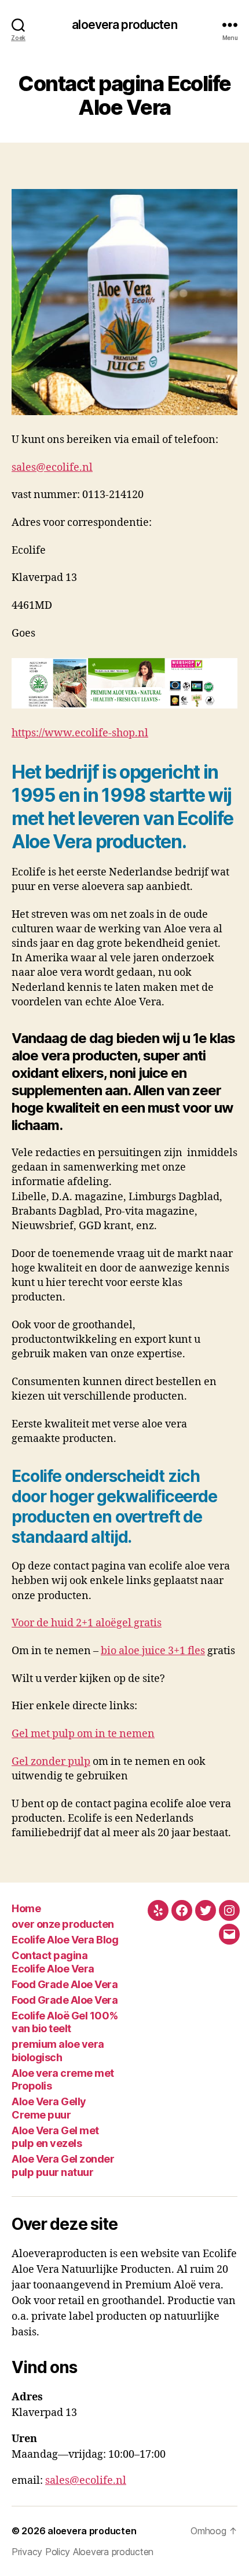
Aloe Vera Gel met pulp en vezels (55, 2137)
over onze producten (63, 1924)
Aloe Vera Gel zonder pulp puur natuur (63, 2166)
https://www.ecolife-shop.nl (80, 733)
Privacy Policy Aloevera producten (83, 2552)
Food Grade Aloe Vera (65, 1984)
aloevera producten (124, 25)
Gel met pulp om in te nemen (83, 1734)
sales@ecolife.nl (52, 468)
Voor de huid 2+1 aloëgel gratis (87, 1623)
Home (26, 1908)
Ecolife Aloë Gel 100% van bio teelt (65, 2022)
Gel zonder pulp (51, 1762)
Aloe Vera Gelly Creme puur (49, 2108)
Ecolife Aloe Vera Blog (65, 1940)
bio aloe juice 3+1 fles (153, 1651)
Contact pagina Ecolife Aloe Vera (53, 1962)
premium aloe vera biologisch (58, 2051)
